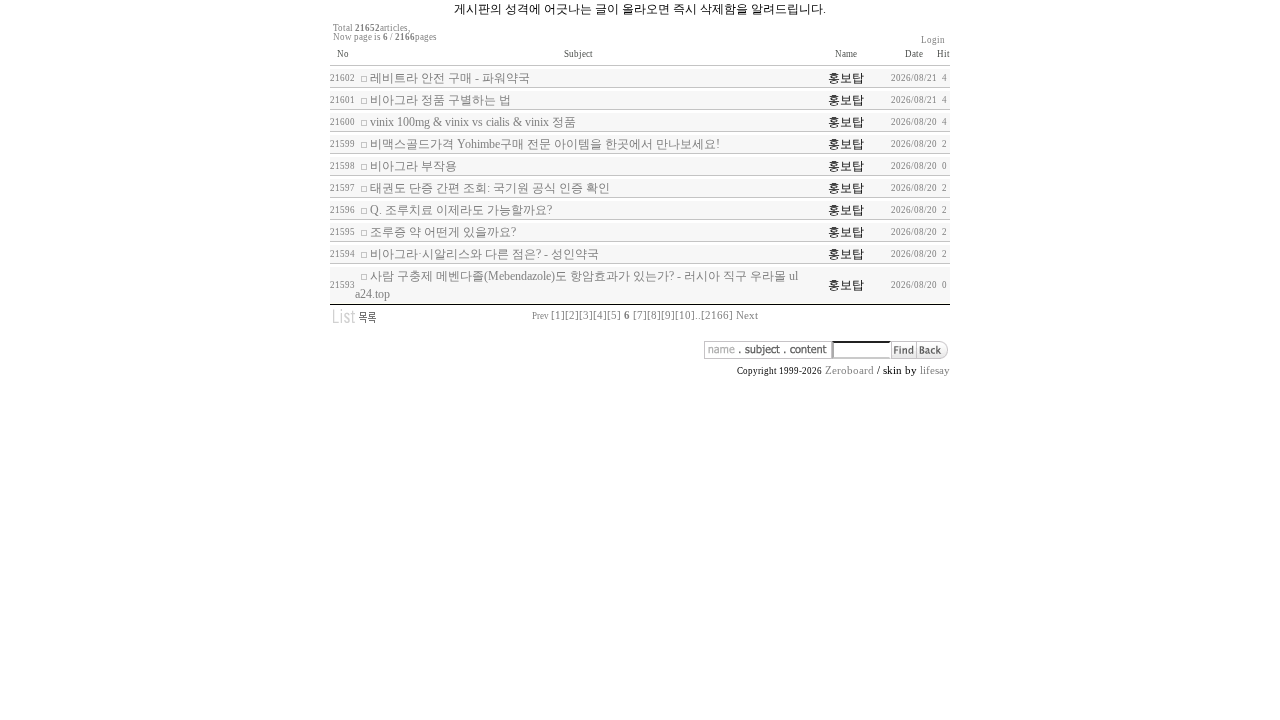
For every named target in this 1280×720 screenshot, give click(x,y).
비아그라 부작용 (413, 166)
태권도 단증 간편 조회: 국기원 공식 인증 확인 (490, 188)
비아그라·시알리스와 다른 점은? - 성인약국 (484, 254)
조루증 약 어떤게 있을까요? (443, 232)
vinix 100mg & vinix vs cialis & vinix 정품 (473, 122)
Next (747, 315)
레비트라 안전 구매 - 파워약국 (450, 78)
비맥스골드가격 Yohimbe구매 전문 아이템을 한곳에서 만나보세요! (545, 144)
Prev (540, 316)
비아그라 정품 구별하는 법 (440, 100)
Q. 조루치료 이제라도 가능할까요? (461, 210)
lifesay (935, 370)
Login (933, 40)
